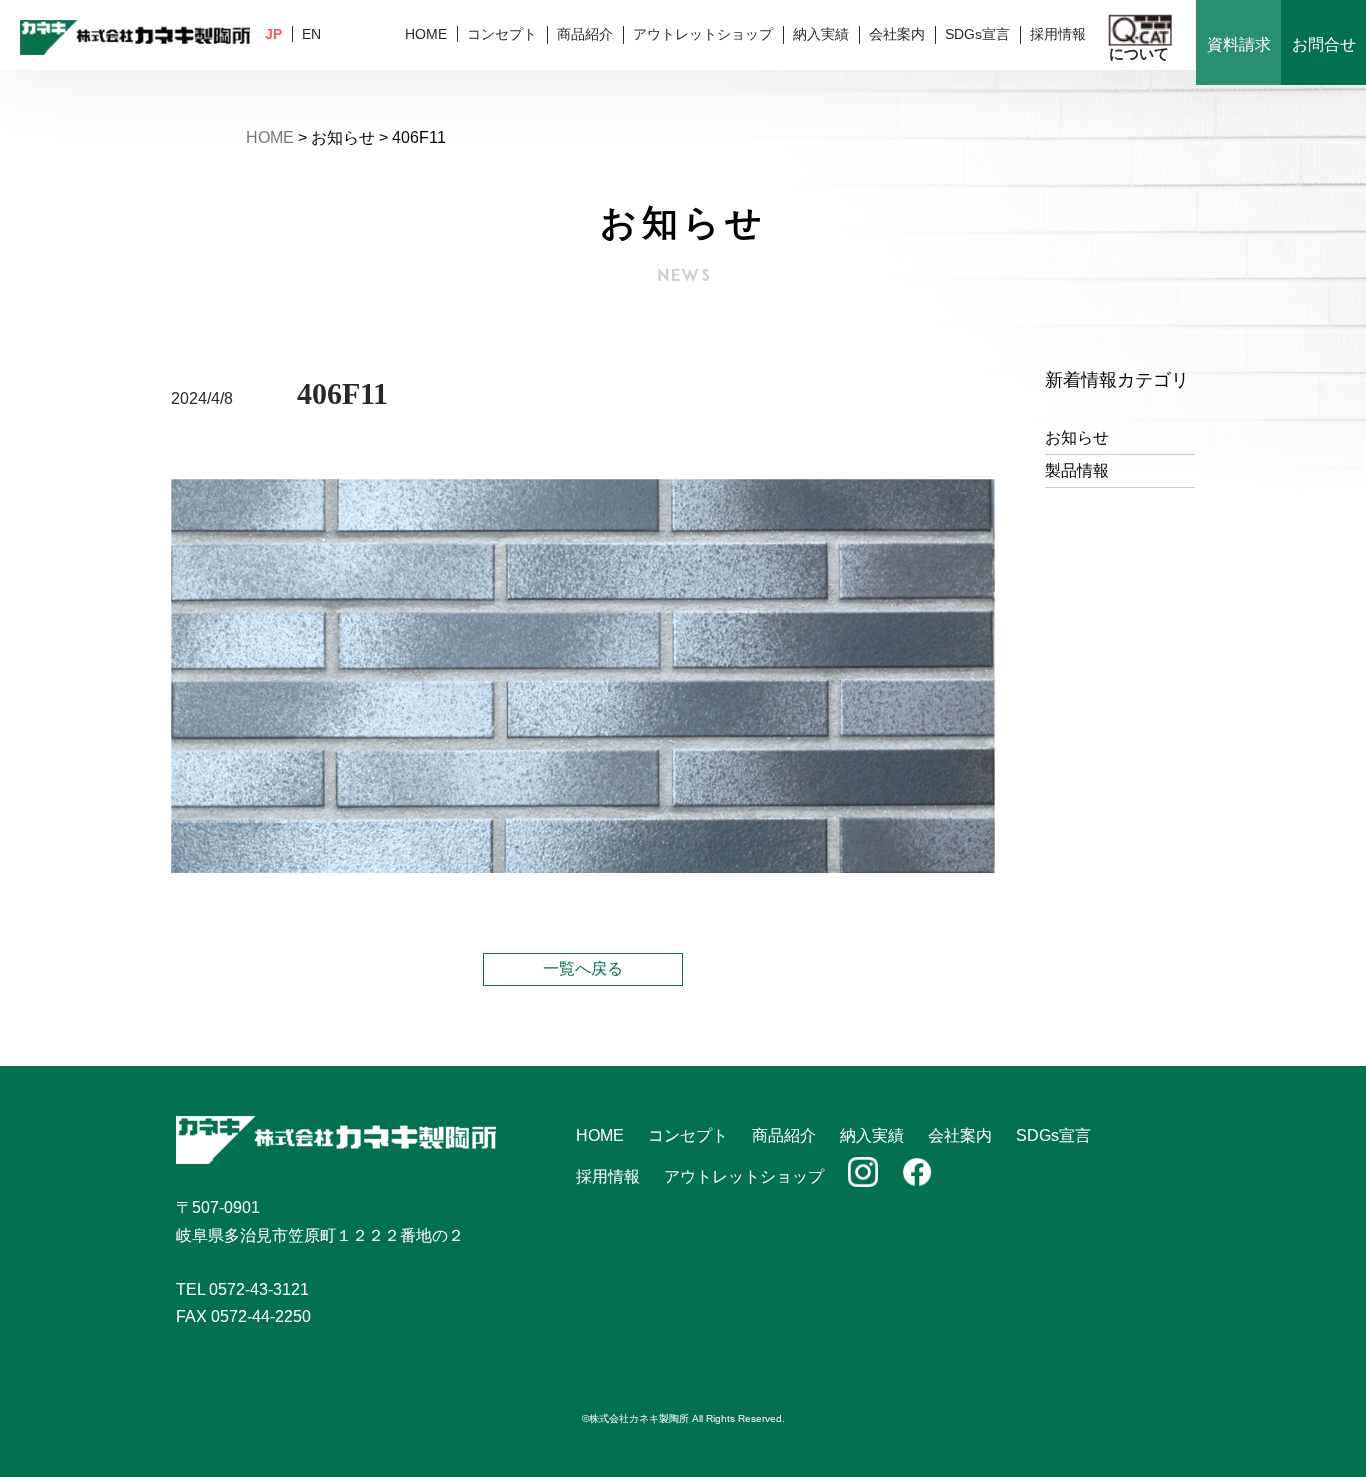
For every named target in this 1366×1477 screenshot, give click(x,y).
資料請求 (1239, 44)
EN (311, 34)
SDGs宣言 (977, 34)
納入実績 (821, 34)
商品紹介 (585, 34)
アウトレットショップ (703, 34)
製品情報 (1077, 470)
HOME (426, 34)
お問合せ (1324, 44)
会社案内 (897, 34)
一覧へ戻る (583, 968)
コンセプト (502, 34)
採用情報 (1058, 34)
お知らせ (1077, 437)
